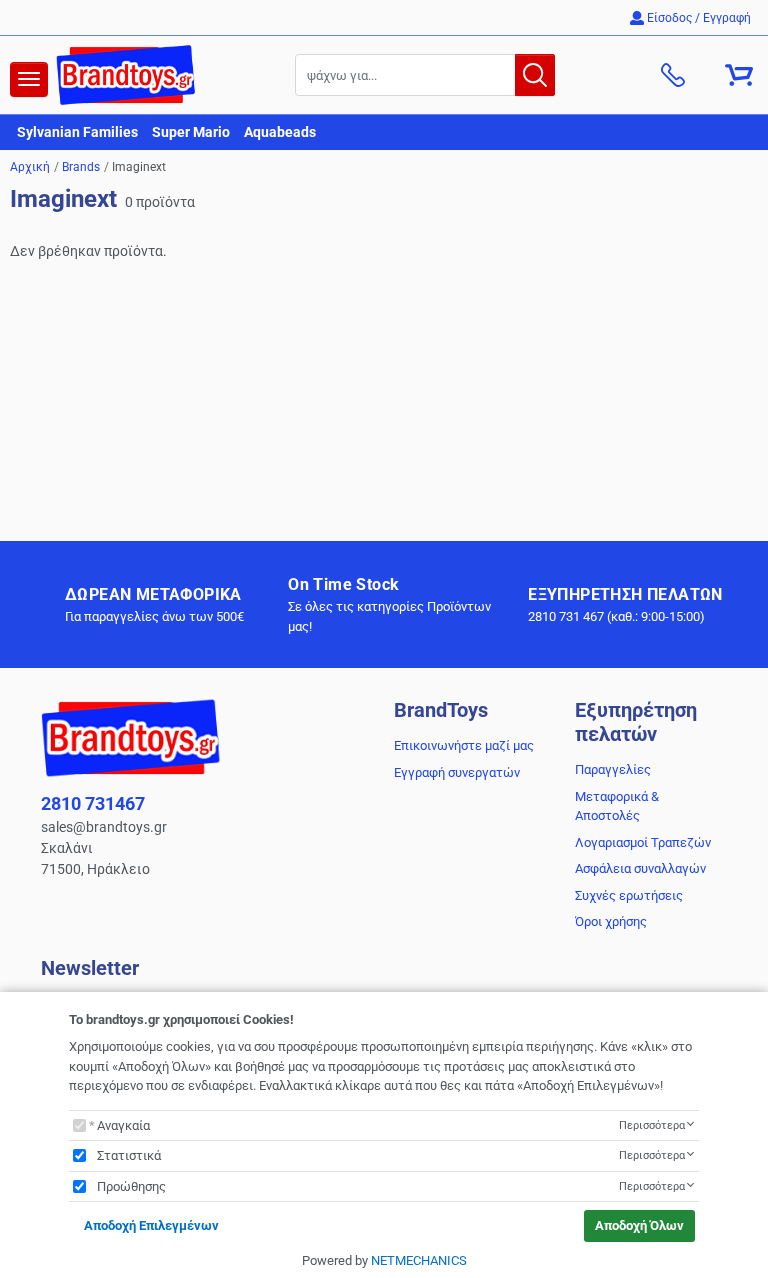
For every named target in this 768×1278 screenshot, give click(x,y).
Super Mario (191, 132)
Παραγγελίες (613, 769)
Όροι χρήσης (611, 921)
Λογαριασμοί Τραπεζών (643, 842)
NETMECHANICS (419, 1260)
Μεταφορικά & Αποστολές (617, 806)
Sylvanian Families (77, 132)
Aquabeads (280, 132)
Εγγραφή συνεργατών (457, 772)
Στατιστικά (129, 1155)
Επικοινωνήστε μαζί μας (464, 745)
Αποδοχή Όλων (639, 1225)
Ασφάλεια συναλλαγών (640, 868)
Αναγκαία (123, 1125)
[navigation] (29, 79)
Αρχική (30, 167)
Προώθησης (131, 1186)
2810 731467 (93, 803)
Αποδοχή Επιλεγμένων (151, 1225)
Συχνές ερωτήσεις (629, 895)
